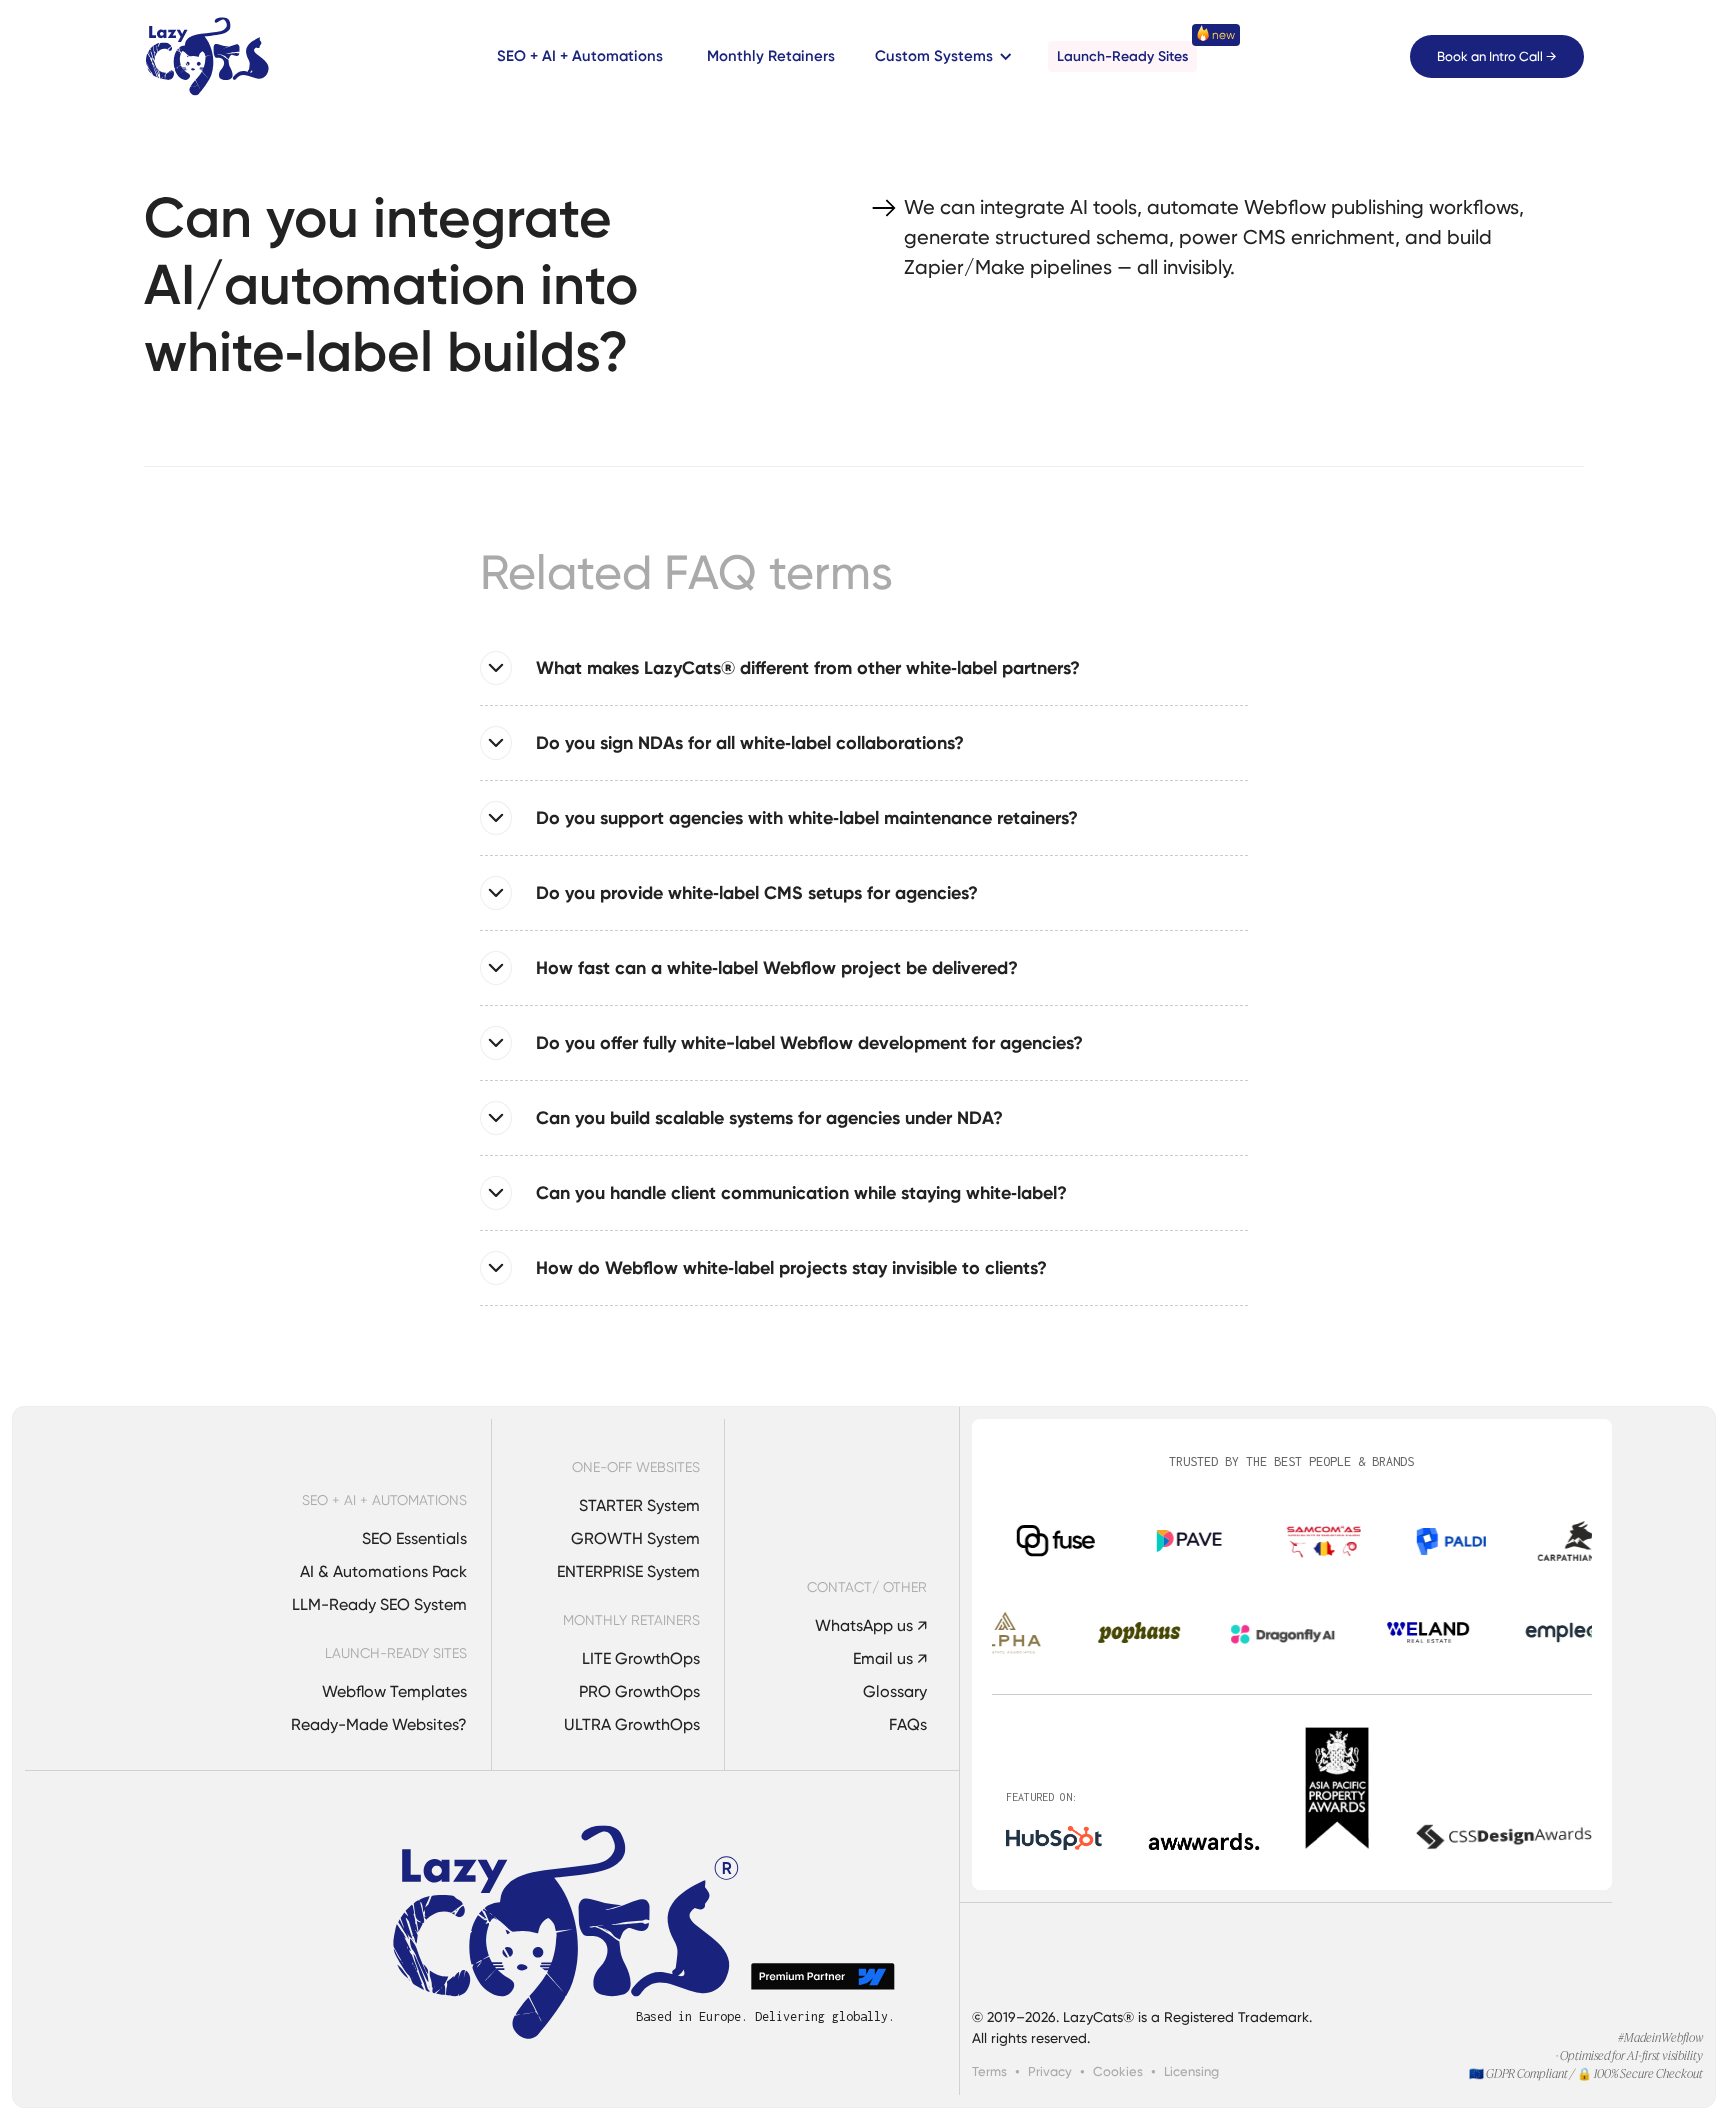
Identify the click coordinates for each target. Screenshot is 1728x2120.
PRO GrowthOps (639, 1691)
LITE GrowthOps (641, 1658)
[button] (940, 56)
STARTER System (639, 1505)
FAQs (908, 1724)
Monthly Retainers (771, 56)
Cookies (1118, 2071)
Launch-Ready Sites (1122, 56)
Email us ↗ (890, 1658)
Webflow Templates (394, 1691)
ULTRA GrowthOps (632, 1724)
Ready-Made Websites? (379, 1724)
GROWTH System (635, 1538)
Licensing (1191, 2071)
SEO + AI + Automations (580, 56)
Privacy (1050, 2071)
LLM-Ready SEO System (379, 1604)
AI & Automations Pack (383, 1571)
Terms (989, 2071)
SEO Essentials (414, 1538)
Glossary (895, 1691)
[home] (208, 56)
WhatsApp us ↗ (871, 1625)
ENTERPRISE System (628, 1571)
